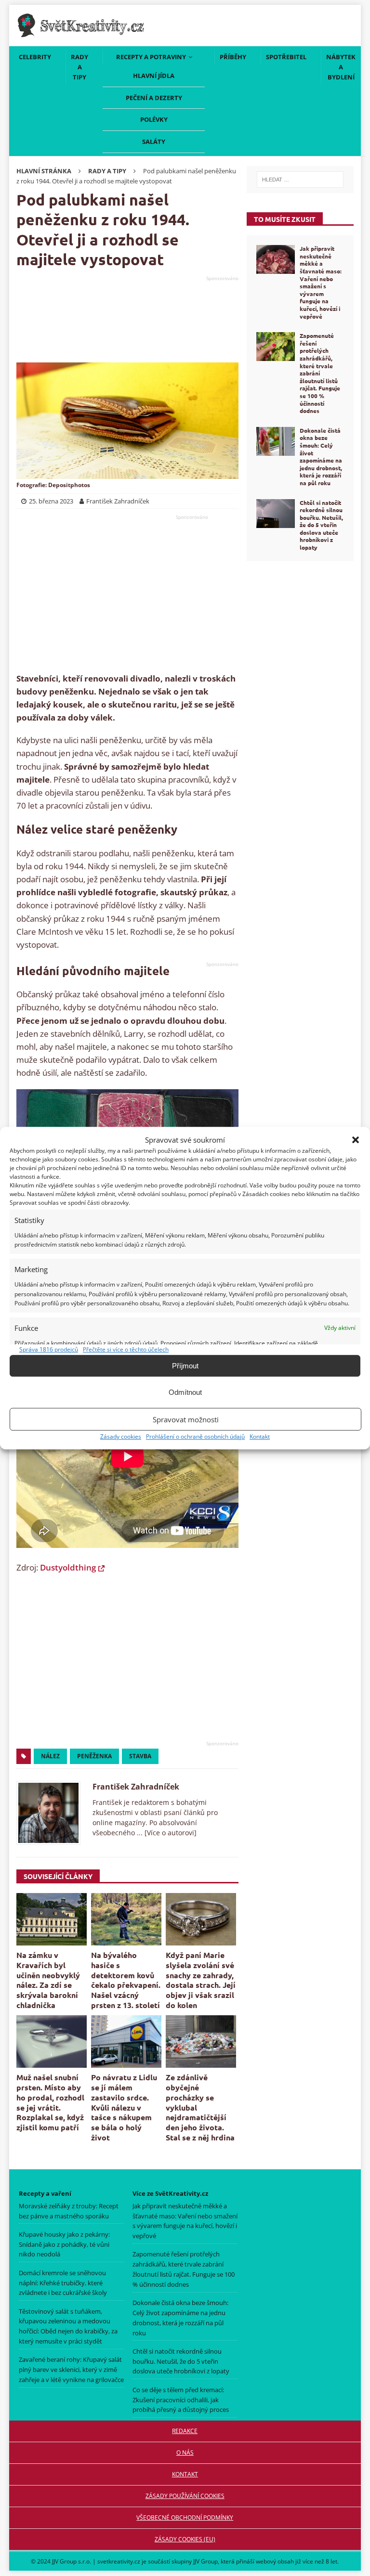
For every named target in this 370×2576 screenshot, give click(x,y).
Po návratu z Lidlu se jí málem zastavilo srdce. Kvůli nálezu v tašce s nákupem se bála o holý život (124, 2107)
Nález (50, 1756)
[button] (356, 1140)
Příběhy (233, 57)
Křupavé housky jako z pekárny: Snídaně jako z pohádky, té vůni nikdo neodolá (64, 2244)
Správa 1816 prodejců (49, 1349)
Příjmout (185, 1366)
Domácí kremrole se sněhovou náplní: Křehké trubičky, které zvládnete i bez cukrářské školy (63, 2283)
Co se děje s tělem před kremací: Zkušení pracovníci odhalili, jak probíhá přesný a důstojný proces (181, 2400)
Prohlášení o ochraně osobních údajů (195, 1436)
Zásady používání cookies (185, 2496)
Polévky (154, 119)
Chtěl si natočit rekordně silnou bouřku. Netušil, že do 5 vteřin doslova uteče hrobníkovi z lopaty (321, 525)
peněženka (94, 1756)
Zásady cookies (121, 1436)
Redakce (185, 2431)
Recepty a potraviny (151, 57)
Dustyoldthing (68, 1567)
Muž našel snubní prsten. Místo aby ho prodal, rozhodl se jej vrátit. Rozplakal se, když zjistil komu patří (50, 2102)
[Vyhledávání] (300, 180)
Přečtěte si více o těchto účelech (126, 1349)
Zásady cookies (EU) (185, 2539)
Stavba (140, 1756)
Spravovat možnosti (186, 1419)
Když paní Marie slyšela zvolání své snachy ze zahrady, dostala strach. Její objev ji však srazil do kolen (201, 1980)
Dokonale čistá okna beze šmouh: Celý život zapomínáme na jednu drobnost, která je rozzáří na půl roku (321, 457)
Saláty (154, 142)
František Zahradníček (136, 1787)
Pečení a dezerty (154, 98)
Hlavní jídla (154, 76)
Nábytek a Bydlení (341, 67)
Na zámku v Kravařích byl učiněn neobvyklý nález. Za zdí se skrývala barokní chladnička (48, 1980)
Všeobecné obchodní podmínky (185, 2518)
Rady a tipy (79, 67)
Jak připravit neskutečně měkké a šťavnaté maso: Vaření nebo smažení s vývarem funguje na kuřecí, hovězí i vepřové (321, 282)
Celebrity (35, 57)
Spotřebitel (286, 57)
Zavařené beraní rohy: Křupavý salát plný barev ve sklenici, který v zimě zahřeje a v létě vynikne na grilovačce (71, 2370)
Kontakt (260, 1436)
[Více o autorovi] (170, 1833)
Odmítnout (185, 1392)
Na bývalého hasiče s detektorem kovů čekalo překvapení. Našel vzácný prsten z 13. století (126, 1980)
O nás (185, 2453)
